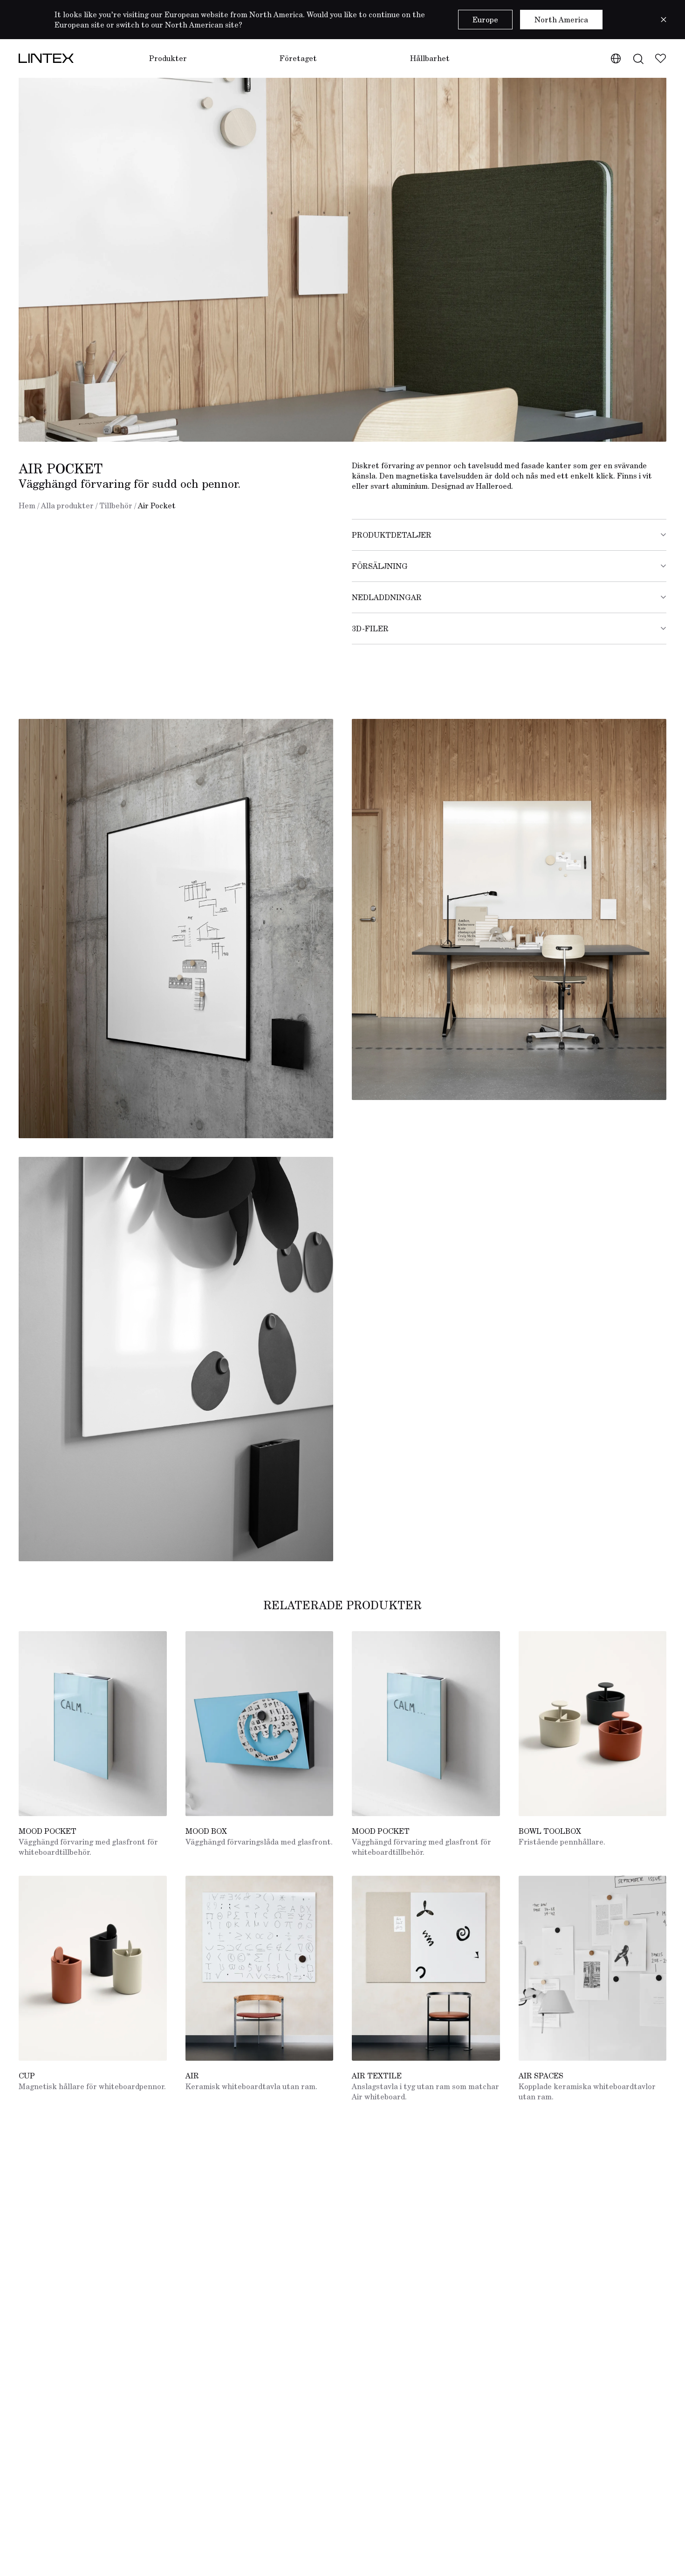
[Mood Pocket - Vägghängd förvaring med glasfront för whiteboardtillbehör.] (93, 1724)
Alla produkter (67, 506)
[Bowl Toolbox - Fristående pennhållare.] (593, 1724)
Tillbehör (116, 506)
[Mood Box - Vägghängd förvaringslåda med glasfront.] (260, 1724)
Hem (27, 506)
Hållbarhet (430, 58)
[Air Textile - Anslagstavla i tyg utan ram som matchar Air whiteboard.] (426, 1968)
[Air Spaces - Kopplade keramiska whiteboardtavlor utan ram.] (593, 1968)
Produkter (168, 58)
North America (561, 20)
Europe (485, 20)
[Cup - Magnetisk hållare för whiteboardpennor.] (93, 1968)
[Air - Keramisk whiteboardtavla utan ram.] (260, 1968)
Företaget (298, 58)
